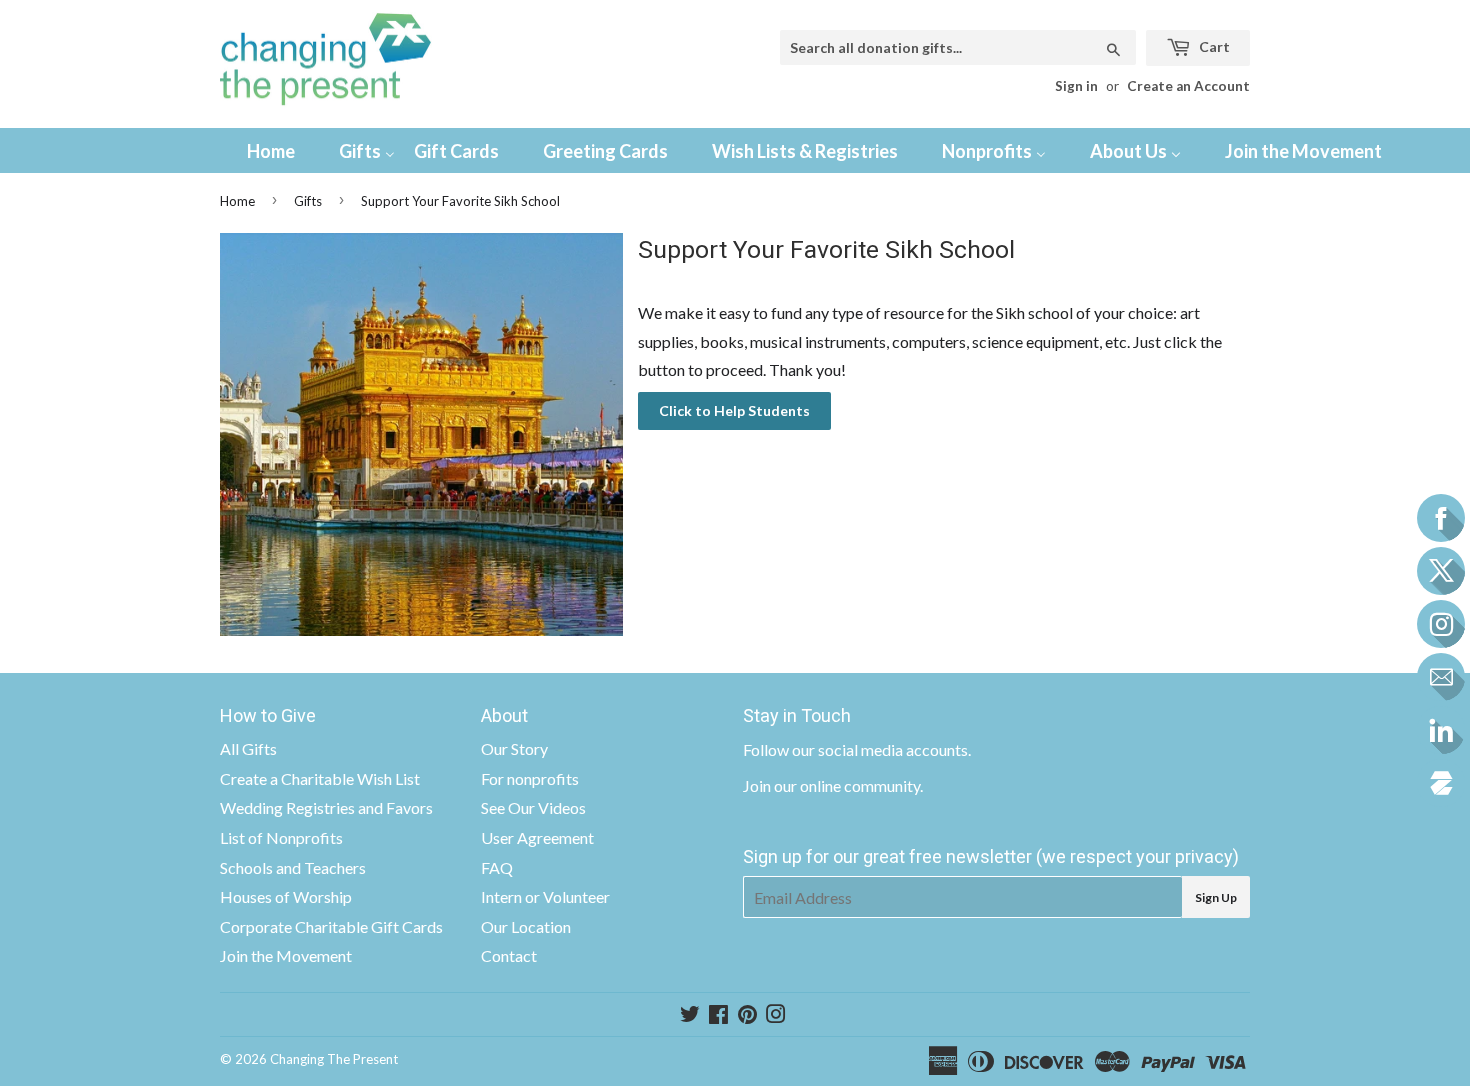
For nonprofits (530, 778)
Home (237, 201)
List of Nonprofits (281, 837)
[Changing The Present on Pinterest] (747, 1015)
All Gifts (248, 748)
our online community (847, 785)
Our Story (514, 748)
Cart (1213, 46)
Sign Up (1216, 897)
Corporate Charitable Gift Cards (331, 926)
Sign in (1076, 86)
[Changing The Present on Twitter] (690, 1015)
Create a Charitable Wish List (320, 778)
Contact (509, 955)
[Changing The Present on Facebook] (718, 1015)
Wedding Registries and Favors (326, 807)
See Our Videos (533, 807)
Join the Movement (286, 955)
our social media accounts (880, 749)
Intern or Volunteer (545, 896)
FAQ (497, 867)
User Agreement (537, 837)
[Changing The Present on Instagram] (776, 1015)
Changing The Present (334, 1059)
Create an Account (1188, 86)
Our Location (526, 926)
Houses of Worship (286, 896)
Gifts (308, 201)
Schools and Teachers (293, 867)
